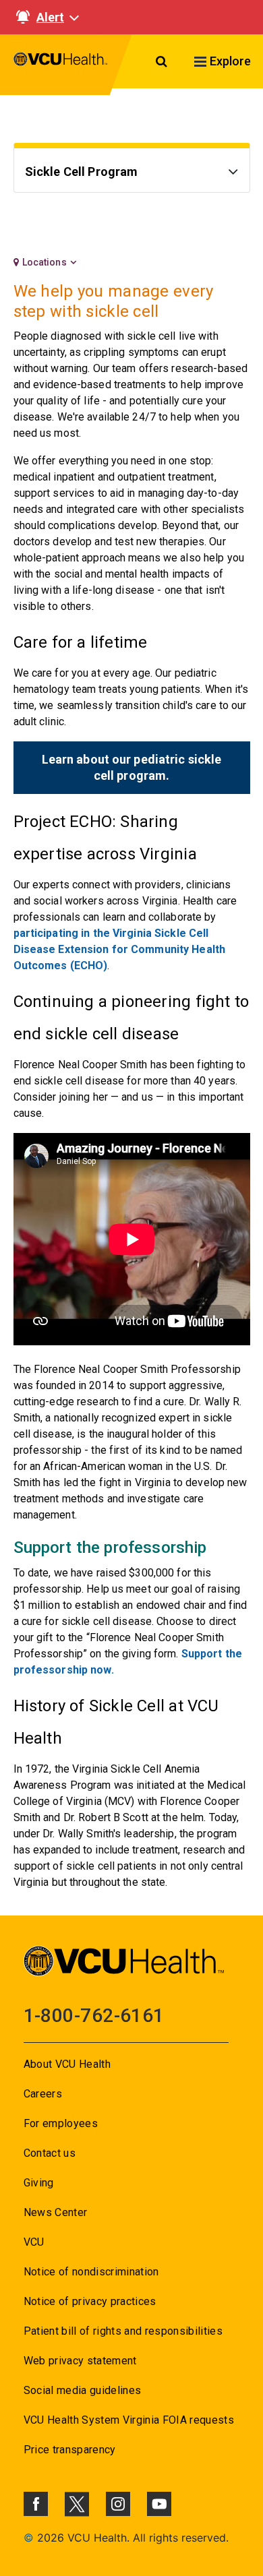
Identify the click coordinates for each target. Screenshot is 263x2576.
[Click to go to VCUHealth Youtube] (159, 2504)
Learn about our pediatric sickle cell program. (132, 767)
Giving (39, 2183)
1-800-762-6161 (94, 2016)
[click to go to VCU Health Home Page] (61, 65)
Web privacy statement (80, 2361)
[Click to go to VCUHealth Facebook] (36, 2504)
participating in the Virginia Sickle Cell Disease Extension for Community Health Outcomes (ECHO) (120, 949)
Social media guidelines (83, 2390)
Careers (43, 2094)
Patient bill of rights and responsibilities (123, 2331)
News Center (56, 2212)
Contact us (50, 2153)
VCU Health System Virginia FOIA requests (129, 2420)
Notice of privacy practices (90, 2301)
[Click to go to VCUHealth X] (77, 2504)
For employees (61, 2123)
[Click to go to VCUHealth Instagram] (118, 2504)
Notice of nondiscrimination (91, 2272)
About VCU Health (67, 2064)
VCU (34, 2242)
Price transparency (70, 2450)
